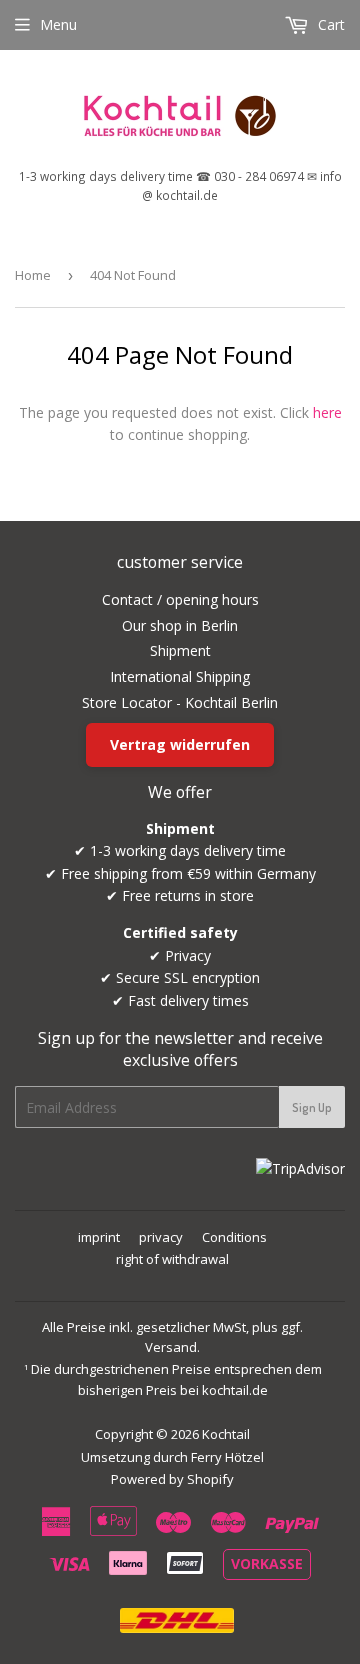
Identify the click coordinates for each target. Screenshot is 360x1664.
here (327, 412)
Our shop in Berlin (180, 625)
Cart (329, 24)
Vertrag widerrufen (180, 744)
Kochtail (226, 1434)
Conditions (234, 1237)
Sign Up (312, 1107)
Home (33, 275)
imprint (99, 1237)
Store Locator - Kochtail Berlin (180, 702)
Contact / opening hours (180, 599)
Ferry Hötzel (227, 1457)
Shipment (180, 650)
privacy (161, 1237)
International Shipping (180, 676)
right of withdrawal (172, 1259)
